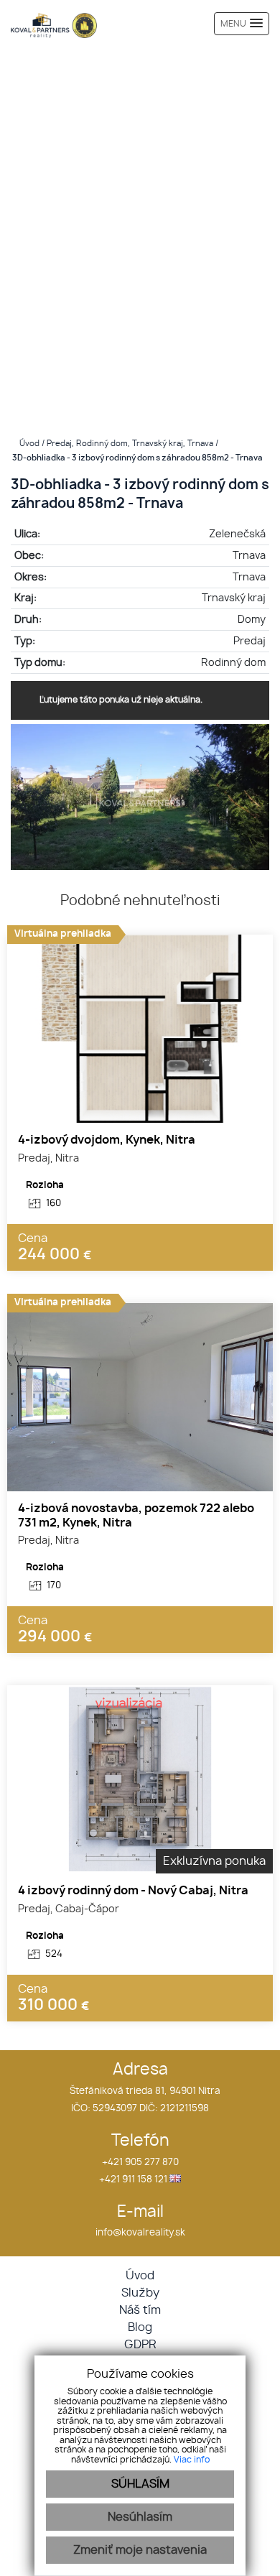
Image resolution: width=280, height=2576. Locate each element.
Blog (140, 2327)
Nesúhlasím (140, 2517)
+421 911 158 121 (133, 2180)
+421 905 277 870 (140, 2163)
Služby (140, 2293)
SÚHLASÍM (140, 2484)
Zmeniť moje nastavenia (140, 2550)
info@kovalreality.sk (140, 2233)
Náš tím (140, 2310)
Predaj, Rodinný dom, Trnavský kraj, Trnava (131, 444)
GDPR (140, 2345)
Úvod (28, 444)
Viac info (192, 2460)
